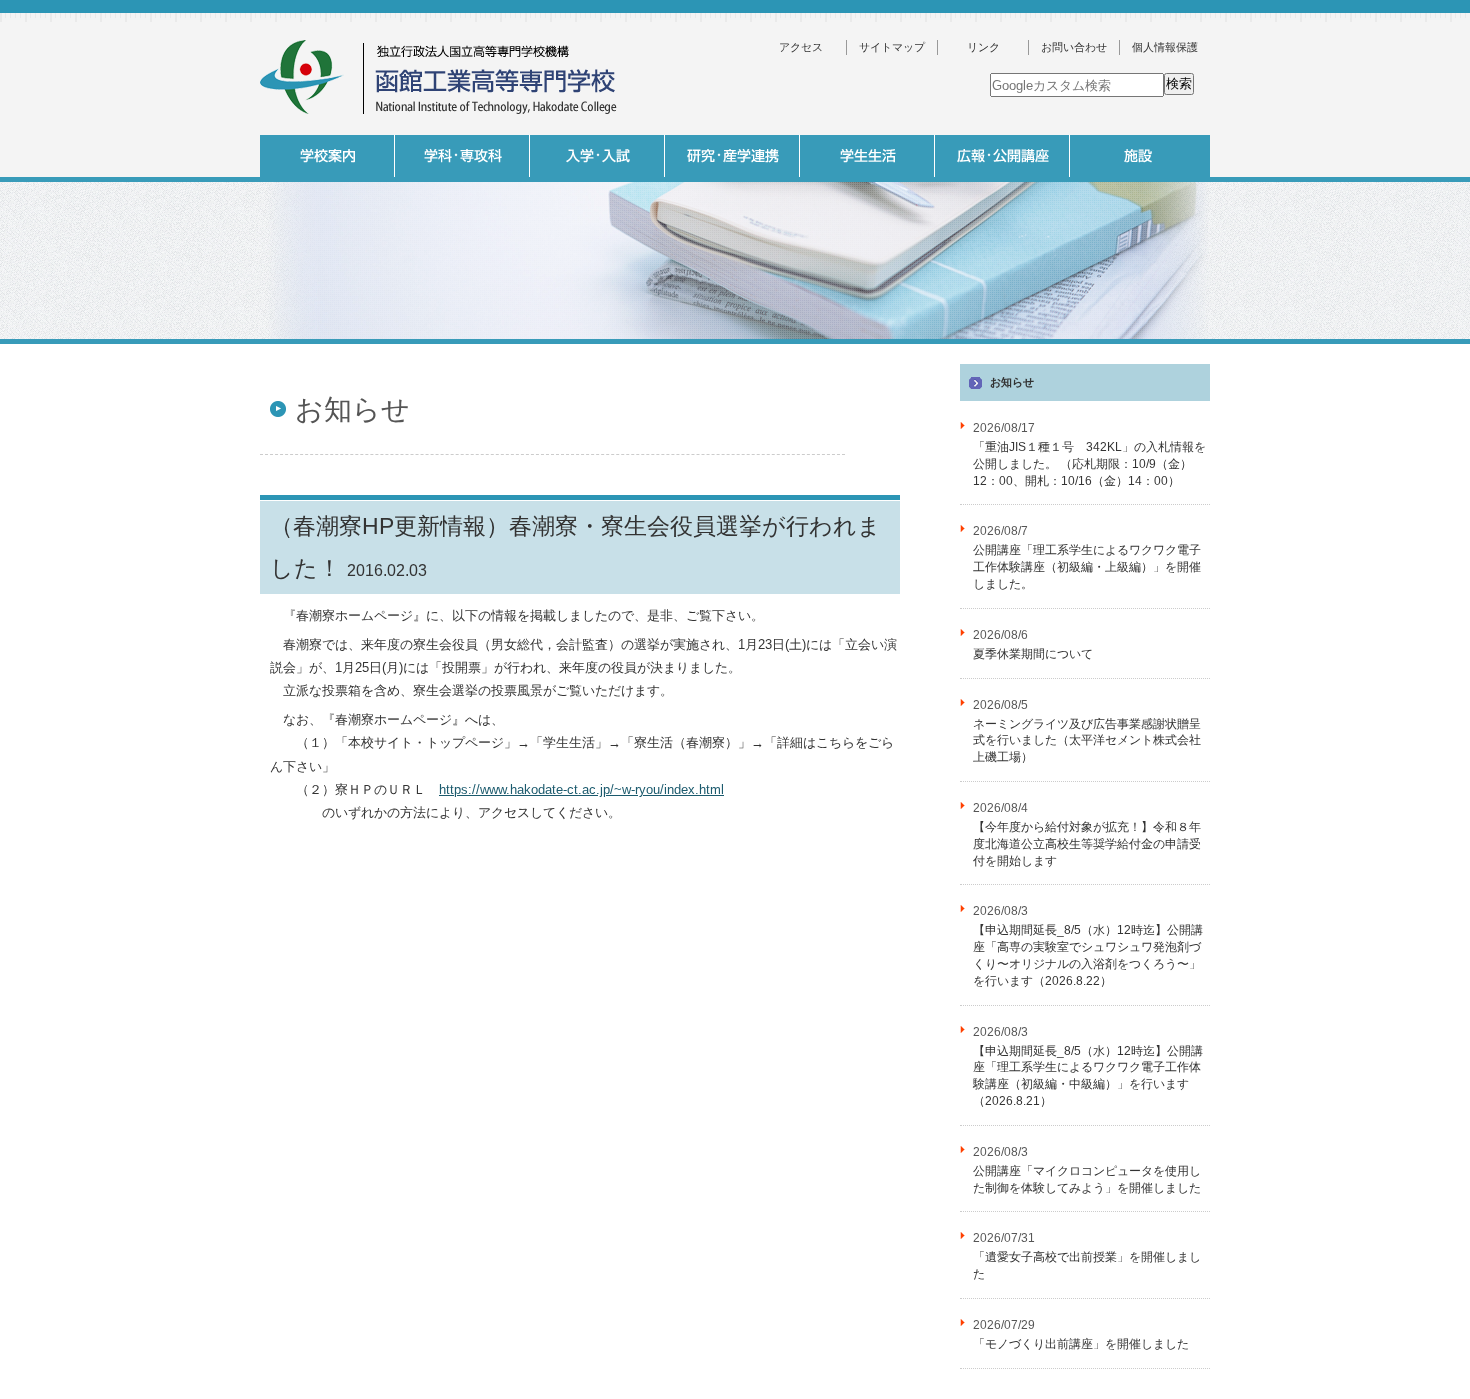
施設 (1137, 156)
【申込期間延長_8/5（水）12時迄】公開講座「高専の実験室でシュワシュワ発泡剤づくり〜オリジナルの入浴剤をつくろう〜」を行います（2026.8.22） (1088, 955)
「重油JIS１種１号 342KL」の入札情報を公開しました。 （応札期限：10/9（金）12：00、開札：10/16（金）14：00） (1089, 464)
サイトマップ (892, 47)
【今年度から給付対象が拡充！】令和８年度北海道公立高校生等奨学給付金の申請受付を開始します (1087, 844)
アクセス (801, 47)
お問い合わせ (1074, 47)
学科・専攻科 (462, 156)
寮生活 (1000, 349)
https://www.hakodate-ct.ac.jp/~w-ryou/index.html (581, 789)
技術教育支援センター (1270, 349)
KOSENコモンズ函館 (865, 349)
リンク (983, 47)
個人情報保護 (1165, 47)
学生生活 (867, 156)
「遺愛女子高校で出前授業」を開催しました (1087, 1265)
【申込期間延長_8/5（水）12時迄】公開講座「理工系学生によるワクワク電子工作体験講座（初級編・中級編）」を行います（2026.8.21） (1088, 1076)
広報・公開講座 (1002, 156)
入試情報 (597, 156)
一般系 (595, 349)
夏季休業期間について (1033, 654)
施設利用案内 (1270, 382)
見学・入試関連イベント (1135, 349)
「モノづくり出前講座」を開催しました (1081, 1344)
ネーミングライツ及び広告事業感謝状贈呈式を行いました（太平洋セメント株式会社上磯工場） (1087, 741)
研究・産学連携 (732, 156)
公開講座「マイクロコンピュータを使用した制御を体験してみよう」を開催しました (1087, 1179)
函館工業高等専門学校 (440, 77)
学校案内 (327, 156)
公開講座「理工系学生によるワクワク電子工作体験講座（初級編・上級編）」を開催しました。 (1087, 567)
